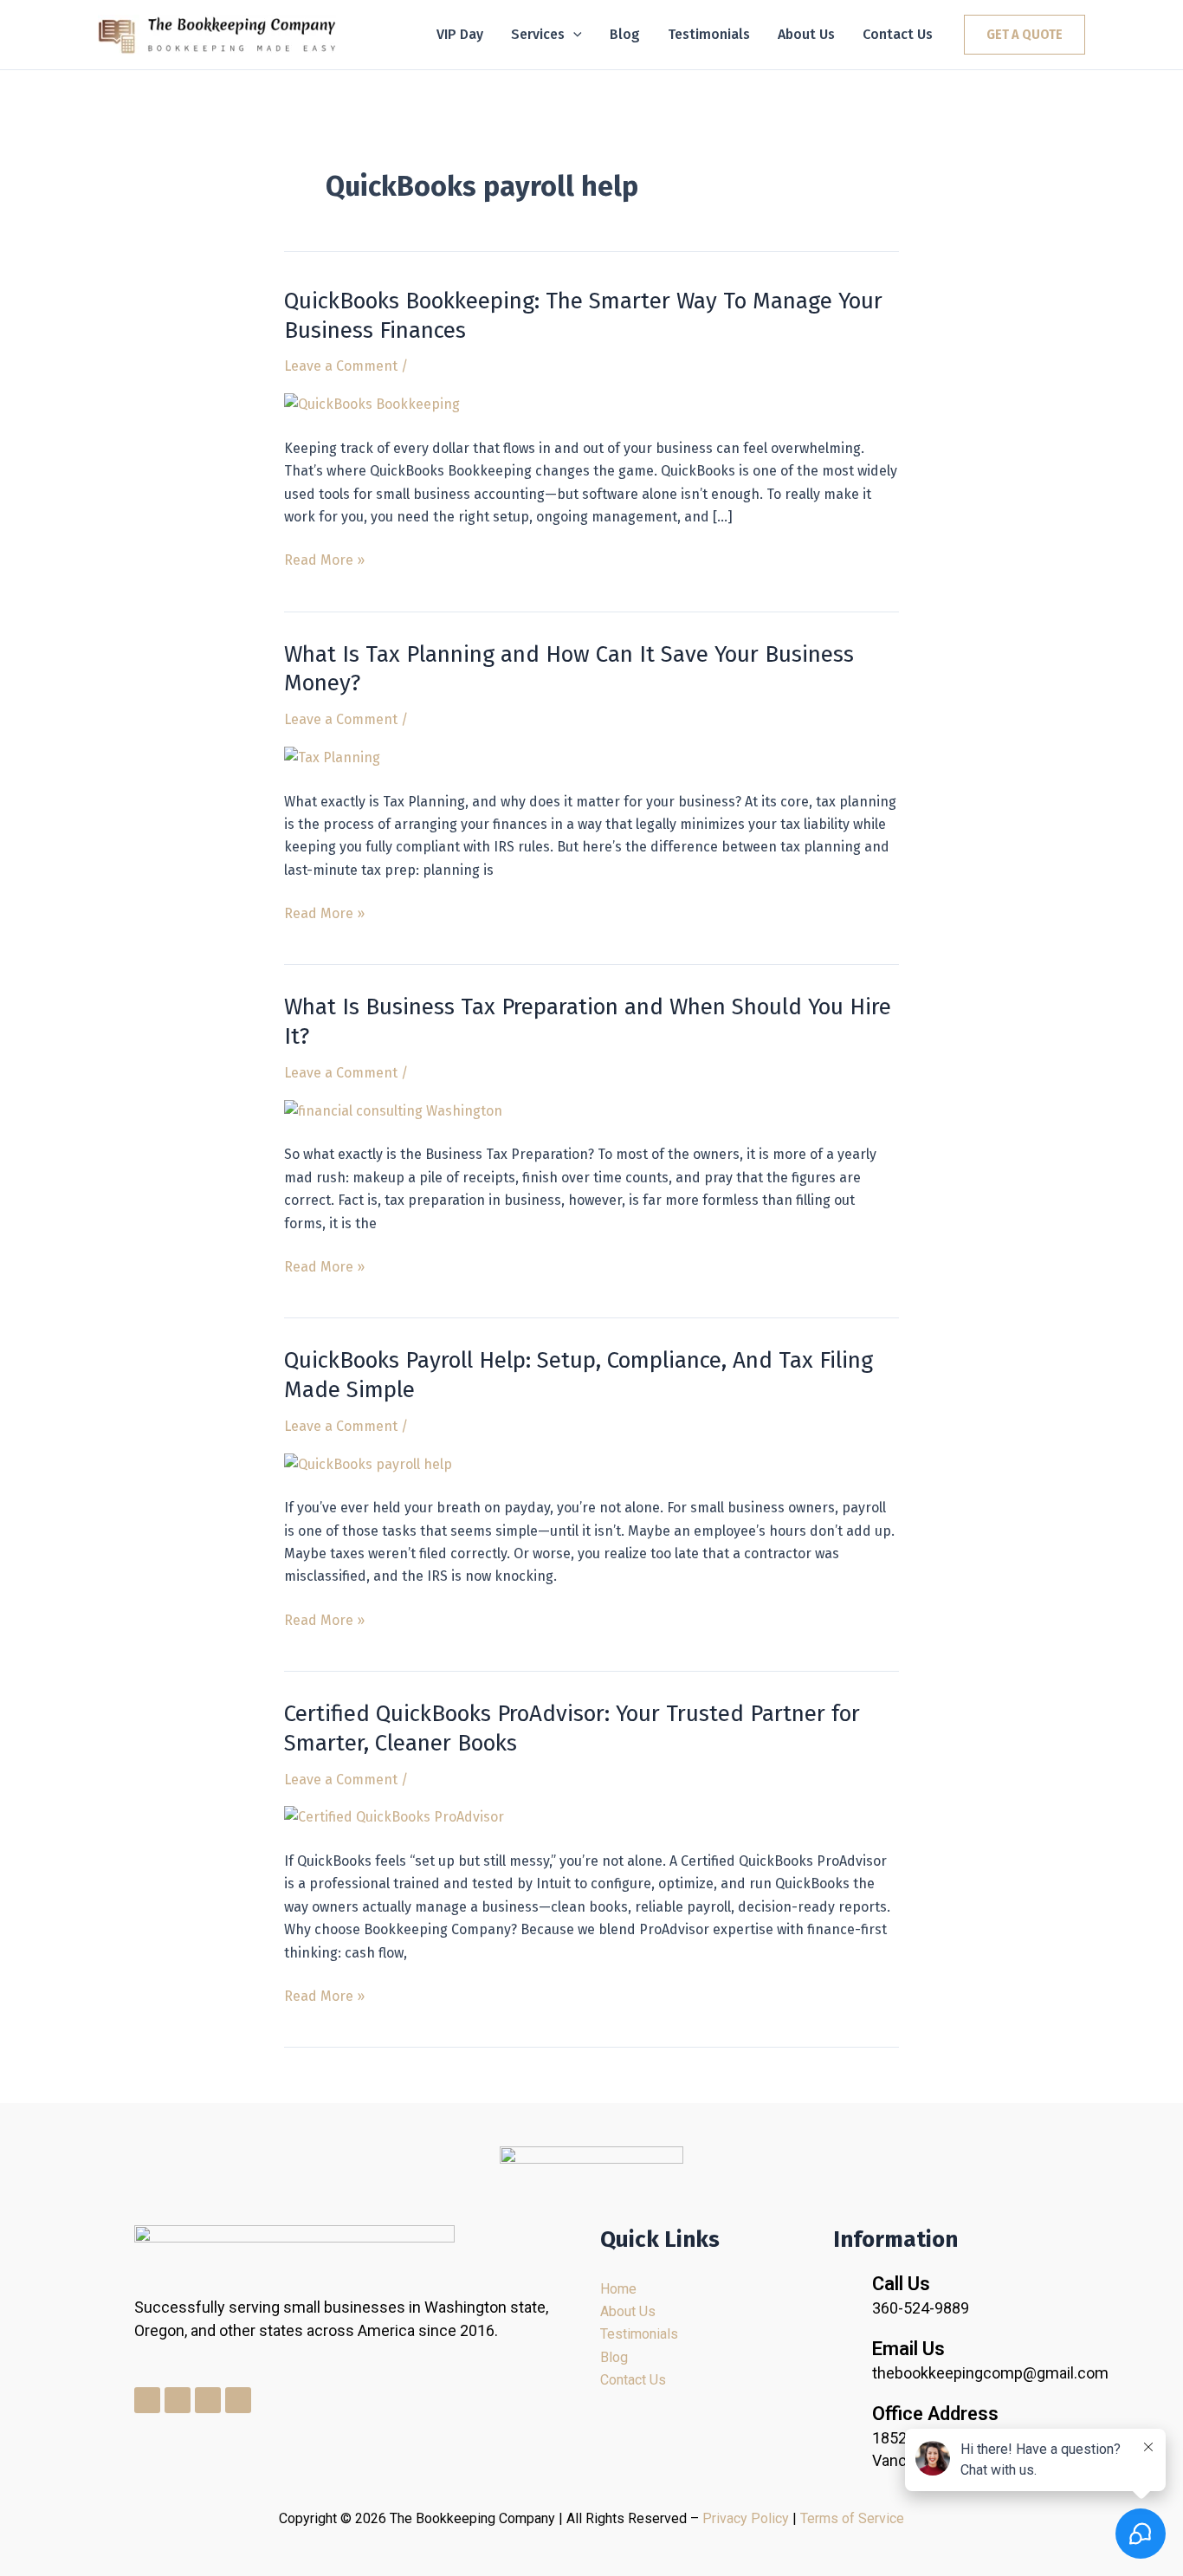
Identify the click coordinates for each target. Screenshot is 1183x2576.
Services (538, 34)
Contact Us (898, 34)
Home (618, 2289)
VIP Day (460, 34)
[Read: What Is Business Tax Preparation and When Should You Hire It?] (393, 1110)
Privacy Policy (746, 2518)
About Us (806, 34)
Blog (625, 34)
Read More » (324, 559)
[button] (573, 35)
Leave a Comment (341, 366)
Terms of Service (852, 2518)
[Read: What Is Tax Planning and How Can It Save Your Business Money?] (332, 757)
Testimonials (709, 34)
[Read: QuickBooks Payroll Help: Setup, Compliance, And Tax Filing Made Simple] (368, 1463)
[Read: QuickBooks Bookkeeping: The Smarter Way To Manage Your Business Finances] (372, 404)
